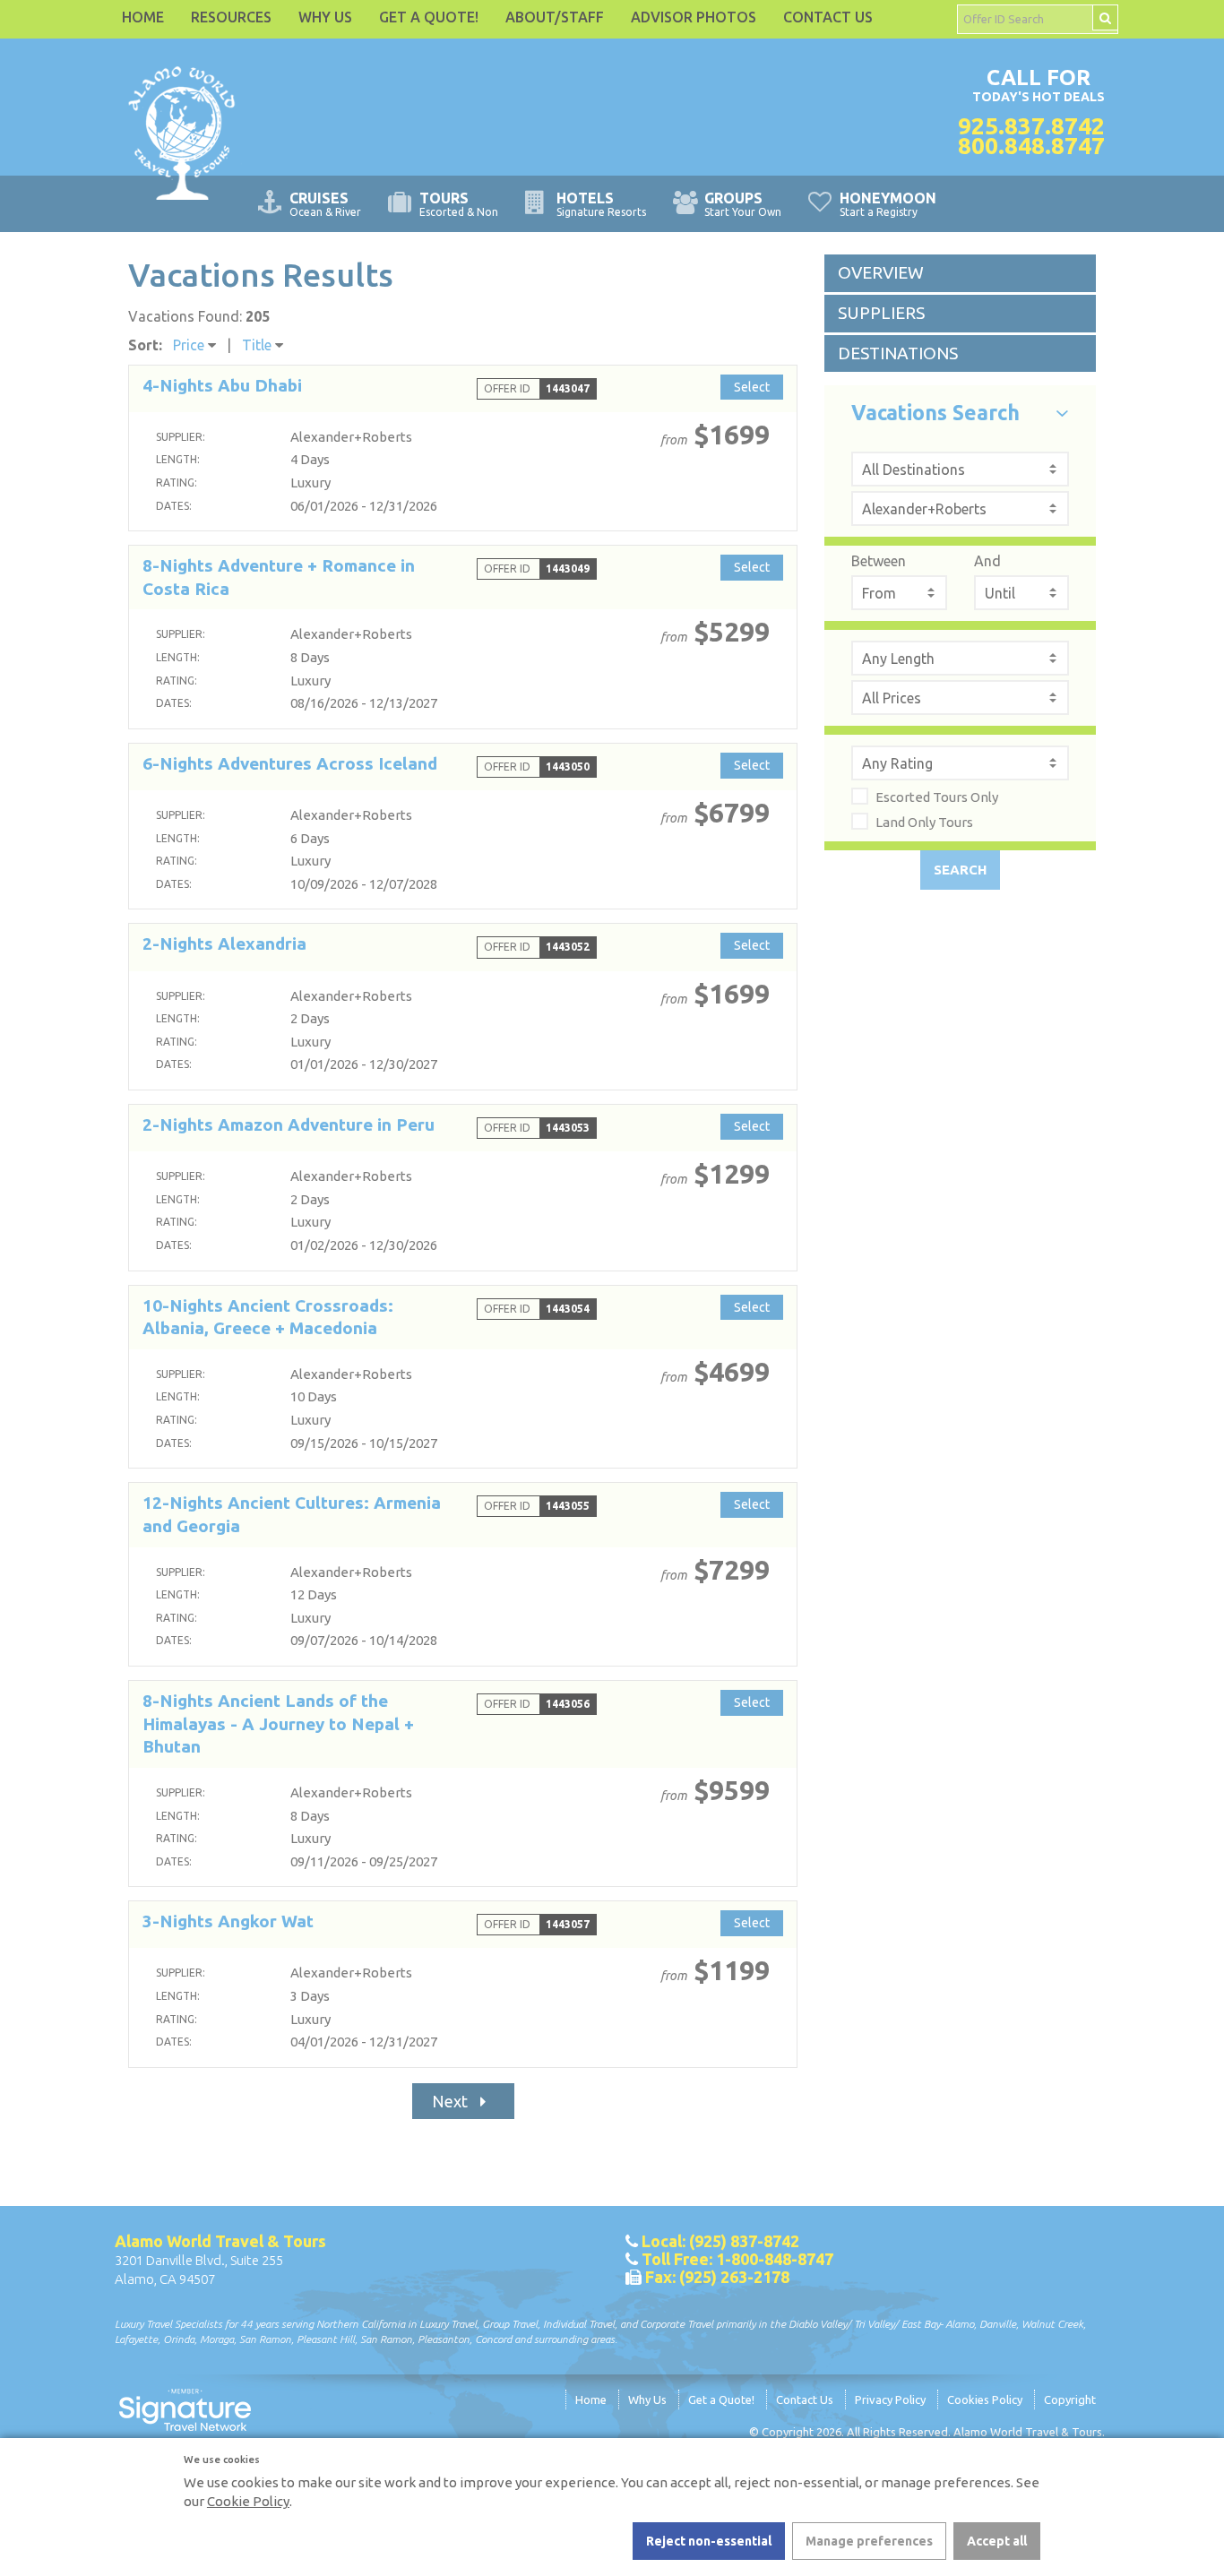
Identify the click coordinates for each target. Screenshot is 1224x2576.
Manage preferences (869, 2541)
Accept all (997, 2541)
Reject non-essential (709, 2541)
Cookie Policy (248, 2501)
